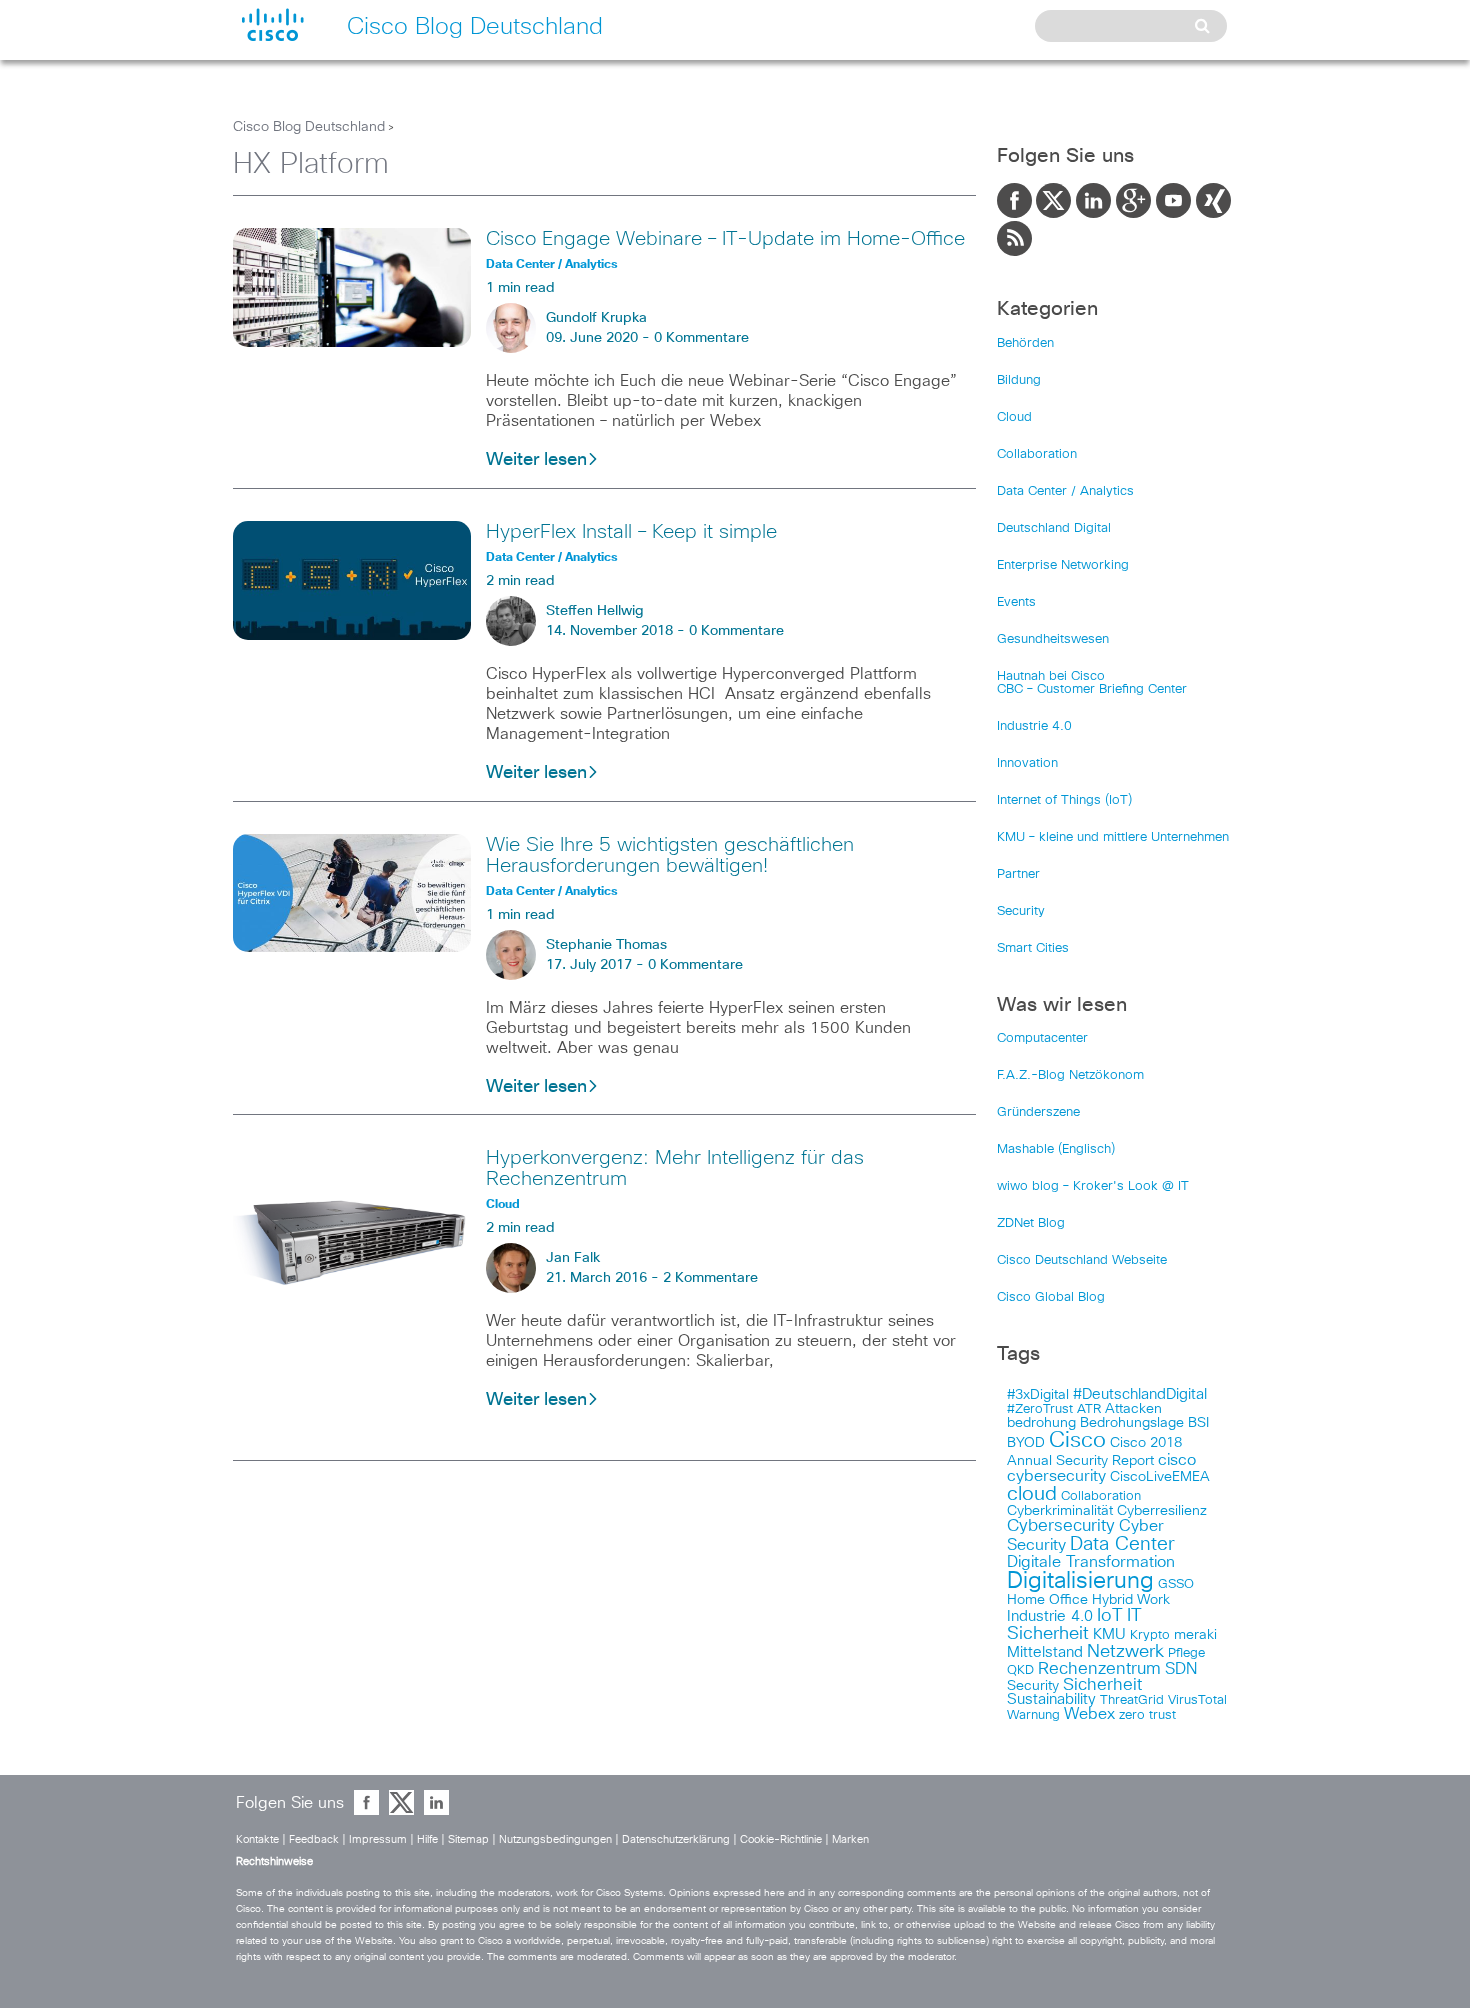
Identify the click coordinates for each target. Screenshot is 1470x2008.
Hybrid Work (1131, 1600)
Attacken (1133, 1409)
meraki (1195, 1635)
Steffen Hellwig (595, 611)
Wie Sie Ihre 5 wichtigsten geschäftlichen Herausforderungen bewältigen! (670, 855)
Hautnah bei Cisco (1051, 676)
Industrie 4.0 (1034, 726)
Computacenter (1042, 1038)
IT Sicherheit (1074, 1625)
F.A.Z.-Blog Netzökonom (1070, 1075)
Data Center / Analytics (1065, 491)
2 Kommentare (710, 1278)
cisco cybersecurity (1101, 1468)
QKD (1020, 1670)
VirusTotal (1197, 1700)
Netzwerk (1125, 1652)
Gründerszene (1038, 1112)
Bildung (1019, 380)
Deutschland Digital (1054, 528)
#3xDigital (1038, 1395)
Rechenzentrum (1099, 1669)
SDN (1181, 1669)
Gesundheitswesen (1053, 639)
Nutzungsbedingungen (555, 1839)
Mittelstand (1045, 1652)
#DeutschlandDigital (1140, 1394)
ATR (1089, 1409)
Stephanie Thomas (606, 945)
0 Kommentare (701, 338)
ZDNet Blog (1031, 1223)
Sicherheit (1102, 1685)
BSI (1198, 1423)
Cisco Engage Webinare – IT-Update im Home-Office (725, 239)
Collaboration (1037, 454)
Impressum (378, 1839)
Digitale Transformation (1091, 1562)
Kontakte (257, 1839)
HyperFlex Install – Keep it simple (631, 532)
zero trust (1147, 1715)
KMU (1109, 1635)
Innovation (1027, 763)
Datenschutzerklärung (676, 1839)
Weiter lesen (536, 460)
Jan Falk (573, 1258)
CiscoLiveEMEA (1160, 1477)
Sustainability (1051, 1700)
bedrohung (1041, 1423)
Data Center (1122, 1544)
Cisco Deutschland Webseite (1082, 1260)
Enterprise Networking (1063, 565)
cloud (1032, 1494)
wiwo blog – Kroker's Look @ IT (1093, 1186)
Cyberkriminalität (1060, 1511)
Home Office (1047, 1600)
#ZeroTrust (1040, 1409)
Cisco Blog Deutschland (309, 127)
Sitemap (468, 1839)
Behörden (1025, 343)
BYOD (1026, 1443)
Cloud (1014, 417)
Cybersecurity (1061, 1526)
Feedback (314, 1839)
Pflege (1186, 1653)
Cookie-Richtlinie (781, 1839)
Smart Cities (1033, 948)
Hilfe (427, 1839)
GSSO (1176, 1584)
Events (1016, 602)
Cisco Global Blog (1051, 1297)
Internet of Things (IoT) (1064, 800)
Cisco (1077, 1441)
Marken (850, 1839)
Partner (1018, 874)
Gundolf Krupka (596, 318)
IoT (1110, 1616)
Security (1021, 911)
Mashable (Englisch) (1056, 1149)
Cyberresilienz (1162, 1511)
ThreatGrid (1132, 1700)
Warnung (1033, 1715)
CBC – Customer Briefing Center (1092, 689)
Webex (1089, 1714)
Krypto (1150, 1635)
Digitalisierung (1080, 1581)
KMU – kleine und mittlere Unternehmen (1113, 837)
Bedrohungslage (1132, 1423)
